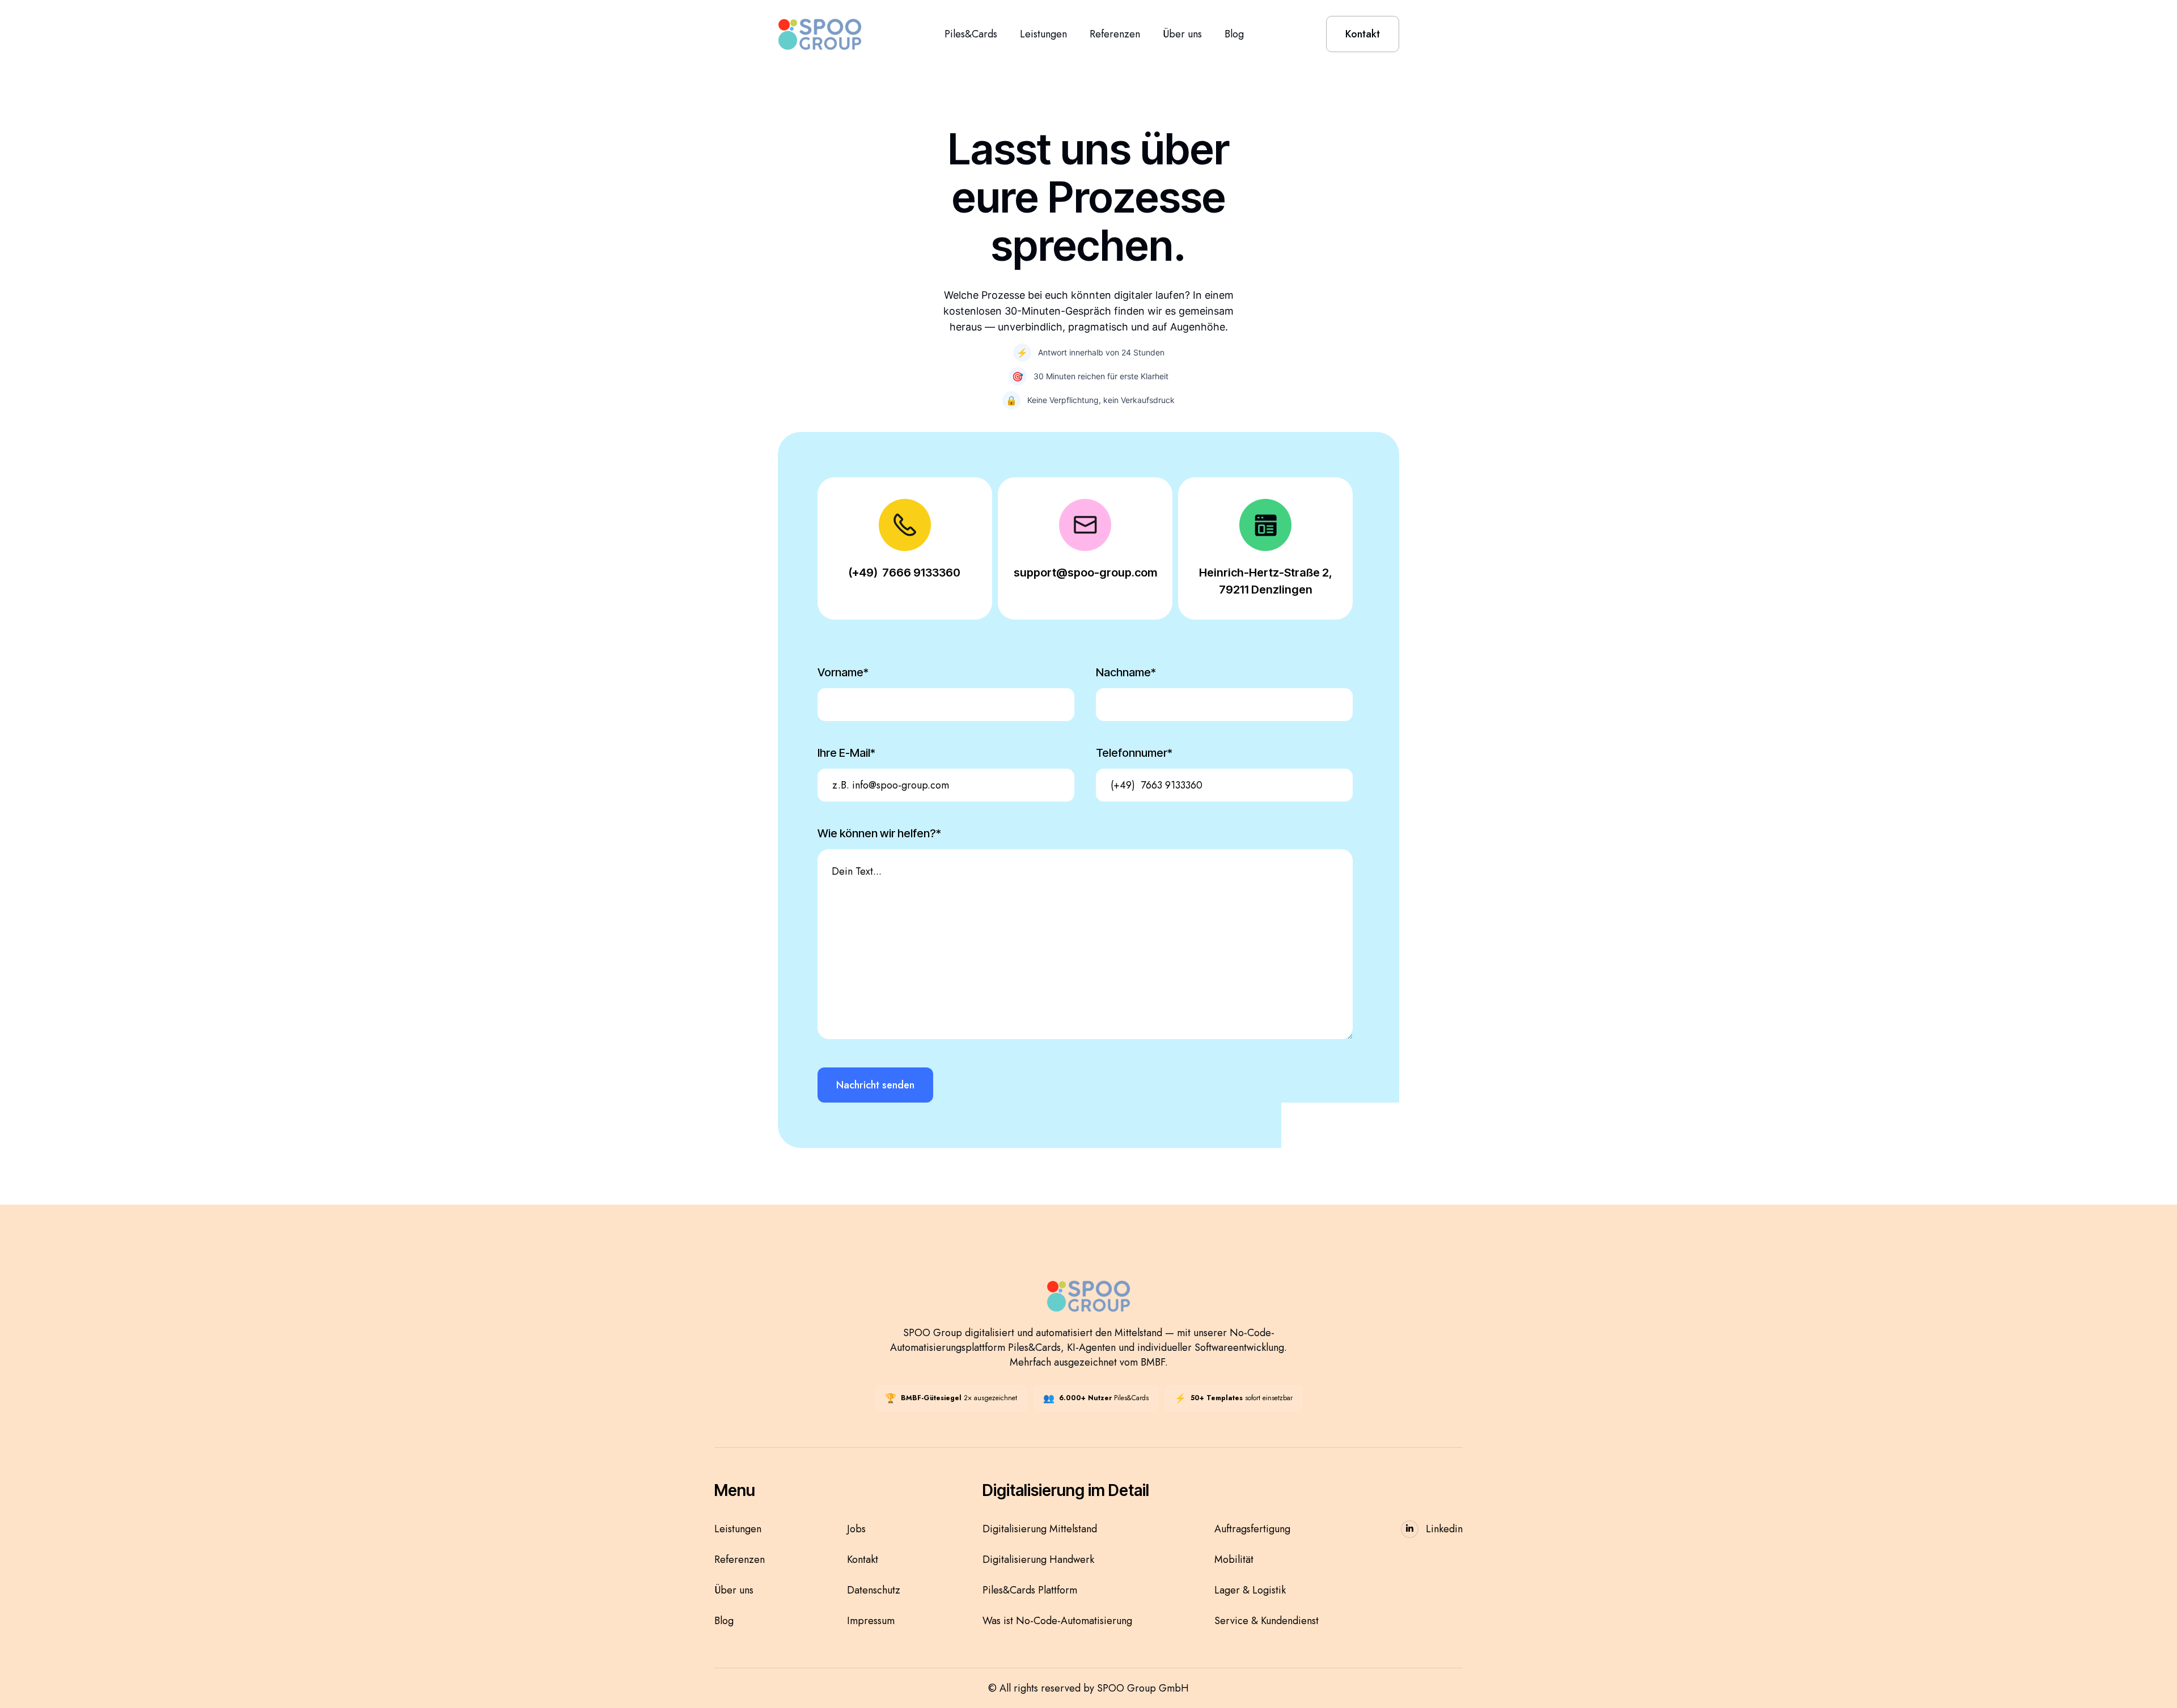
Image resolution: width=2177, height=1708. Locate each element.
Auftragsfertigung (1252, 1529)
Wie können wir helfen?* (879, 833)
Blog (1234, 34)
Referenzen (1115, 34)
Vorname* (843, 672)
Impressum (871, 1621)
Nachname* (1126, 672)
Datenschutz (874, 1590)
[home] (820, 34)
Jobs (856, 1529)
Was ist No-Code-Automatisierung (1057, 1621)
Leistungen (1043, 34)
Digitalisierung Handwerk (1038, 1559)
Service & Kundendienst (1267, 1621)
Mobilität (1234, 1559)
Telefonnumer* (1134, 753)
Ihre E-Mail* (846, 753)
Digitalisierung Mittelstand (1040, 1529)
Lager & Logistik (1250, 1590)
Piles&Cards (971, 34)
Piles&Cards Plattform (1030, 1590)
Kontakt (863, 1559)
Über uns (1182, 34)
